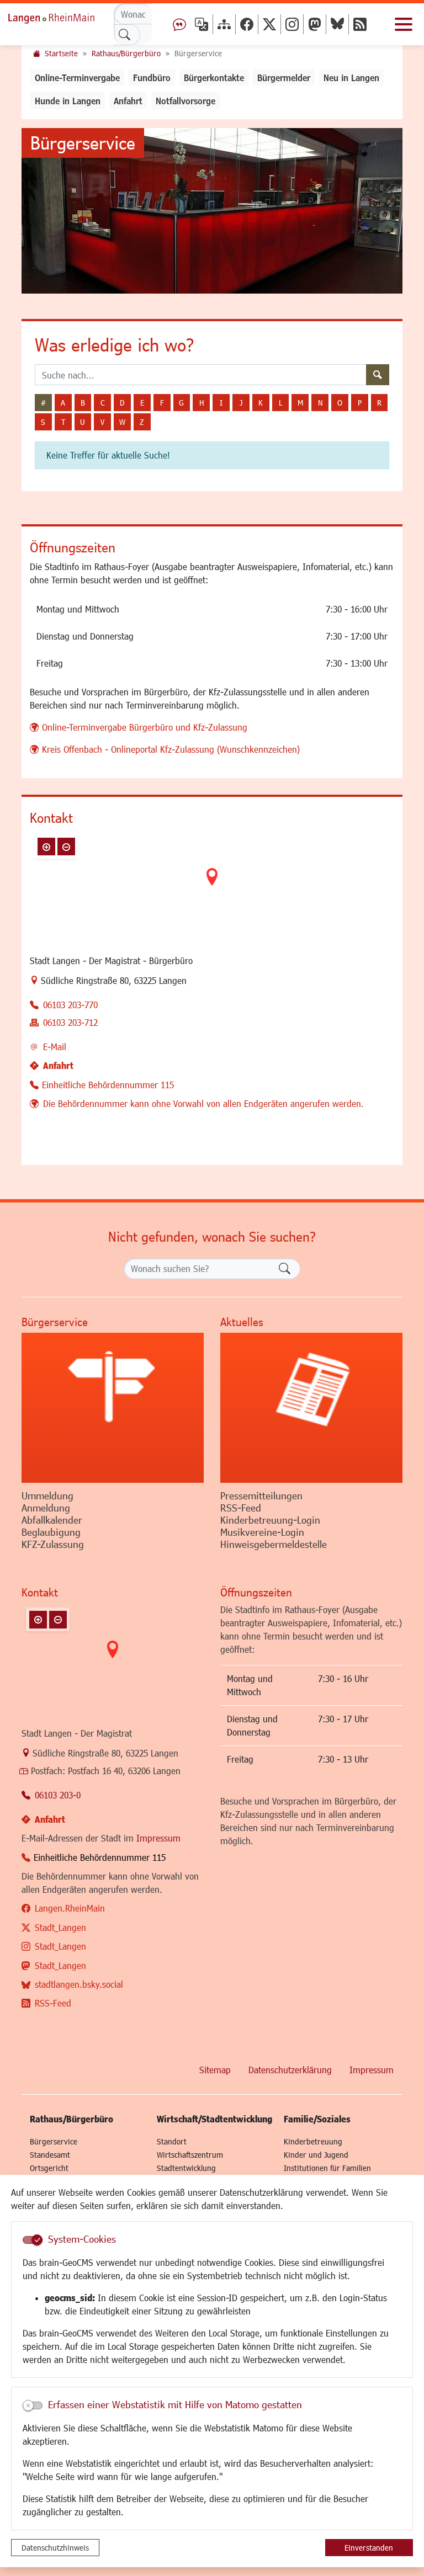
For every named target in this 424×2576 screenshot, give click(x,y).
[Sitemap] (224, 24)
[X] (269, 24)
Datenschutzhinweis (55, 2548)
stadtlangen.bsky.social (79, 1984)
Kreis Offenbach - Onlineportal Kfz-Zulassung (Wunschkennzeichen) (171, 749)
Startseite (61, 53)
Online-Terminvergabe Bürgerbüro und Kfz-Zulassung (145, 727)
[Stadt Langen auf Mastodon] (315, 24)
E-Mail (55, 1047)
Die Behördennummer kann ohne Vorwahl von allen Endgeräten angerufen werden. (203, 1103)
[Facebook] (247, 24)
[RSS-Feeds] (360, 24)
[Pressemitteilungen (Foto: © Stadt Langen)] (311, 1408)
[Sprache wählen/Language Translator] (202, 24)
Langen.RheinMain (70, 1908)
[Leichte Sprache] (179, 24)
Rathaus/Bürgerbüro (126, 53)
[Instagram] (292, 24)
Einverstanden (369, 2548)
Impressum (158, 1838)
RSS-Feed (53, 2003)
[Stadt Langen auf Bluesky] (337, 24)
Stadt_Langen (60, 1927)
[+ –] (212, 886)
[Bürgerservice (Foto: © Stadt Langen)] (113, 1408)
